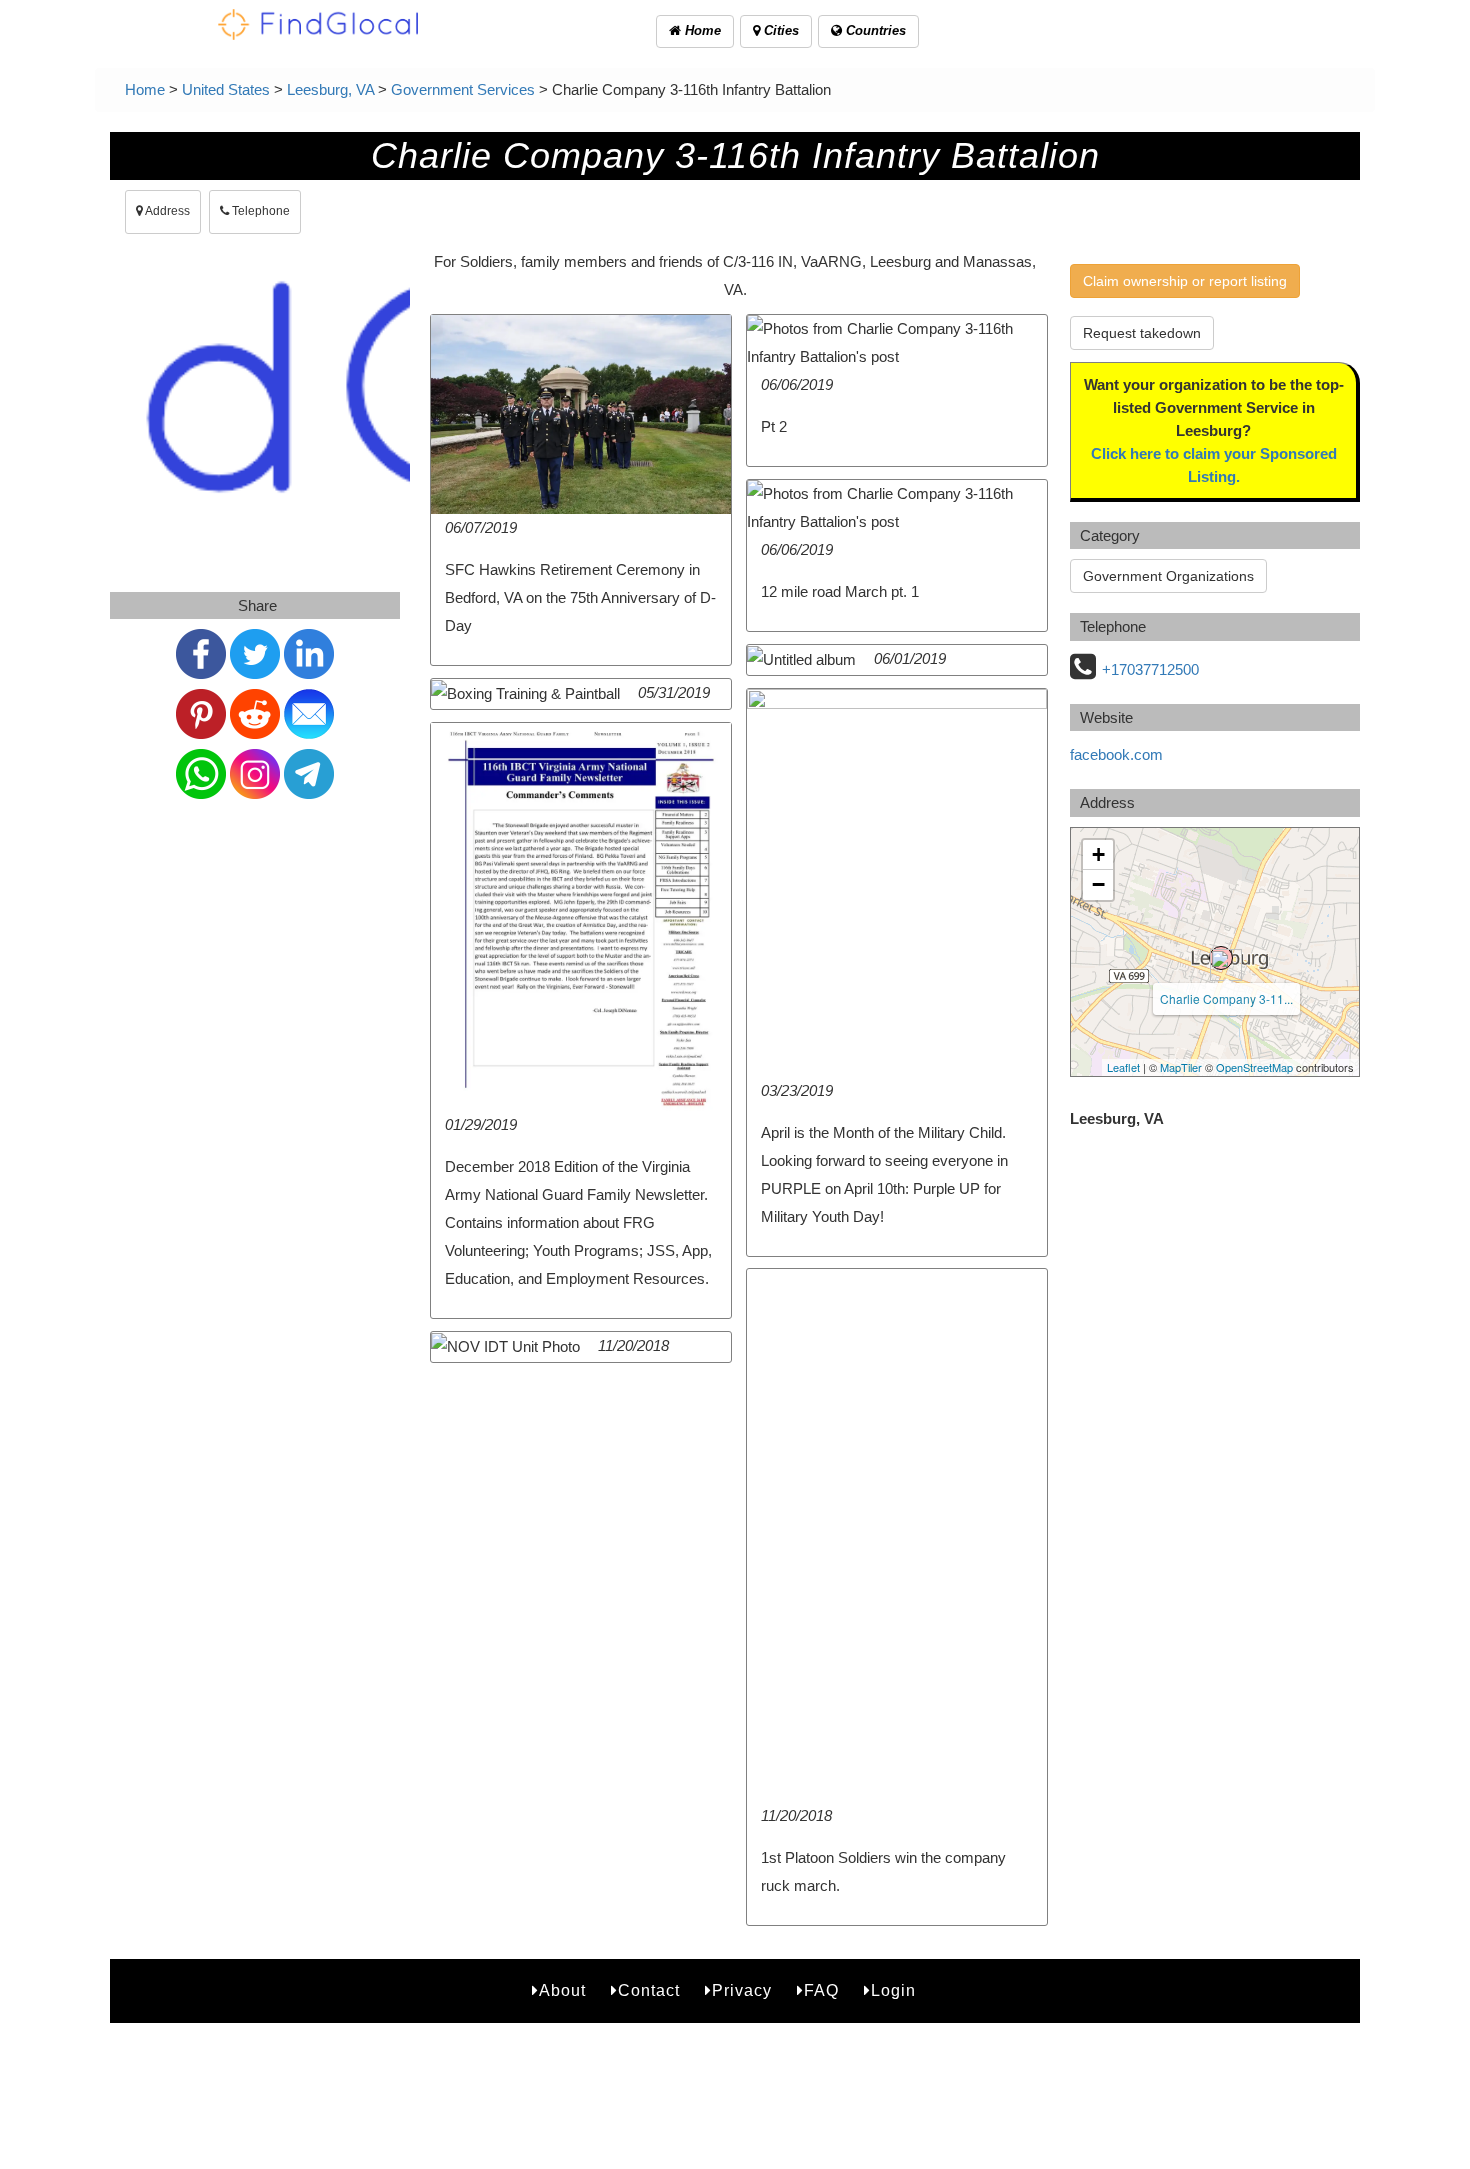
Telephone (259, 211)
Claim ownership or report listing (1185, 281)
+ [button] (1098, 854)
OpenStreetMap (1254, 1067)
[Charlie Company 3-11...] (1221, 958)
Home (701, 30)
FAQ (821, 1990)
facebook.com (1116, 754)
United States (226, 89)
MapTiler (1181, 1067)
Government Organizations (1168, 576)
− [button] (1098, 884)
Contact (649, 1990)
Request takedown (1142, 333)
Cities (779, 30)
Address (166, 211)
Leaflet (1123, 1067)
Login (893, 1990)
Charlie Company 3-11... (1226, 998)
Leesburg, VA (330, 89)
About (562, 1990)
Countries (874, 30)
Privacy (742, 1990)
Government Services (463, 89)
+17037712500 (1150, 669)
